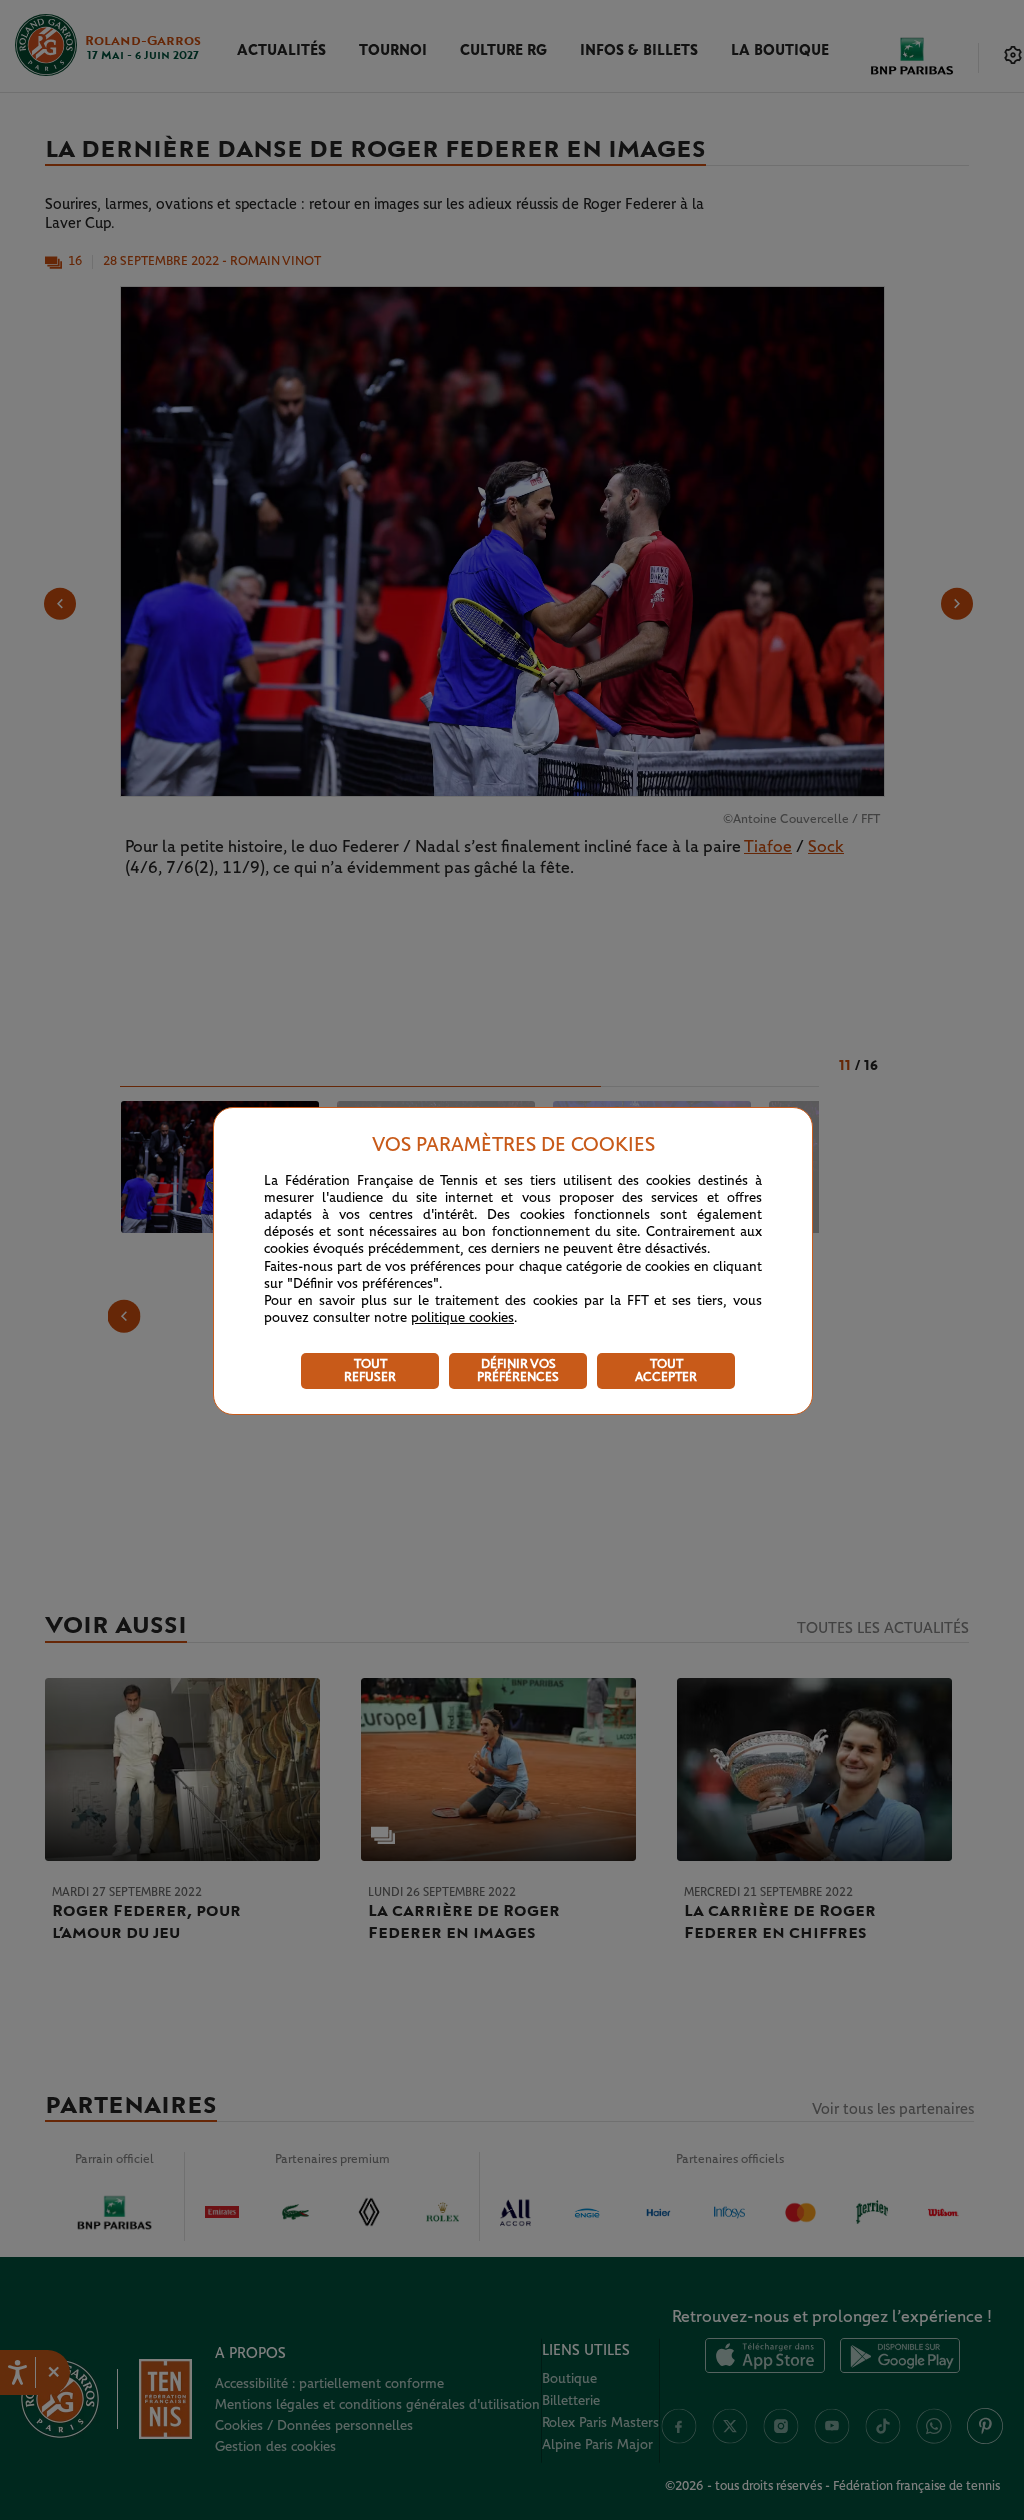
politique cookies (462, 1318)
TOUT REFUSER (370, 1371)
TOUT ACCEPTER (666, 1371)
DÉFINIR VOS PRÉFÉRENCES (518, 1371)
